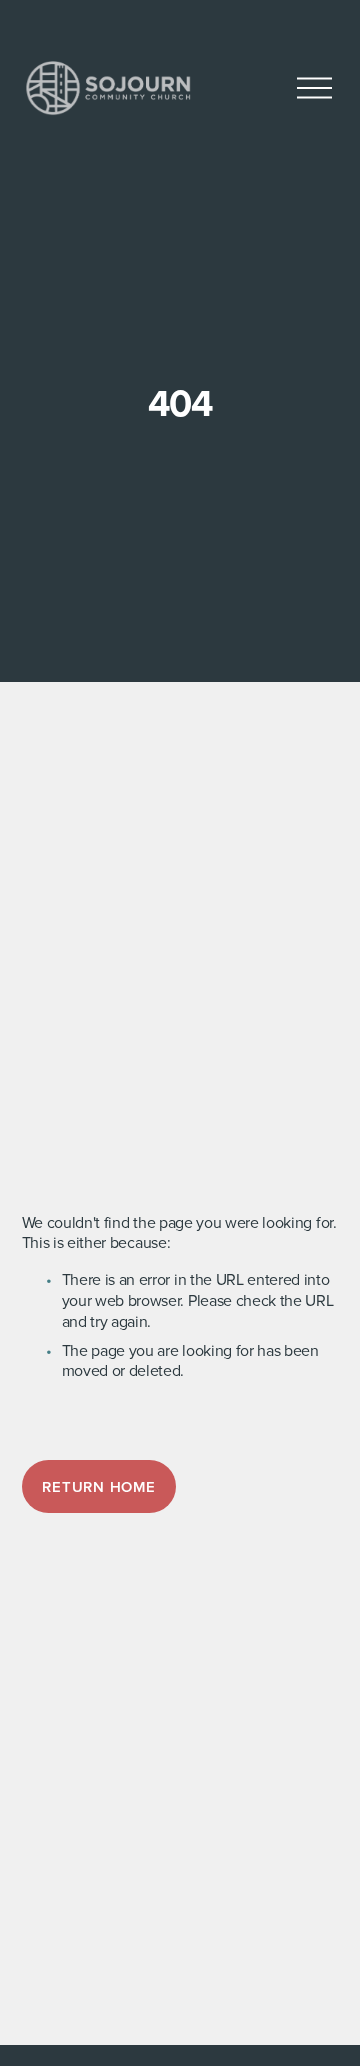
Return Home (98, 1486)
